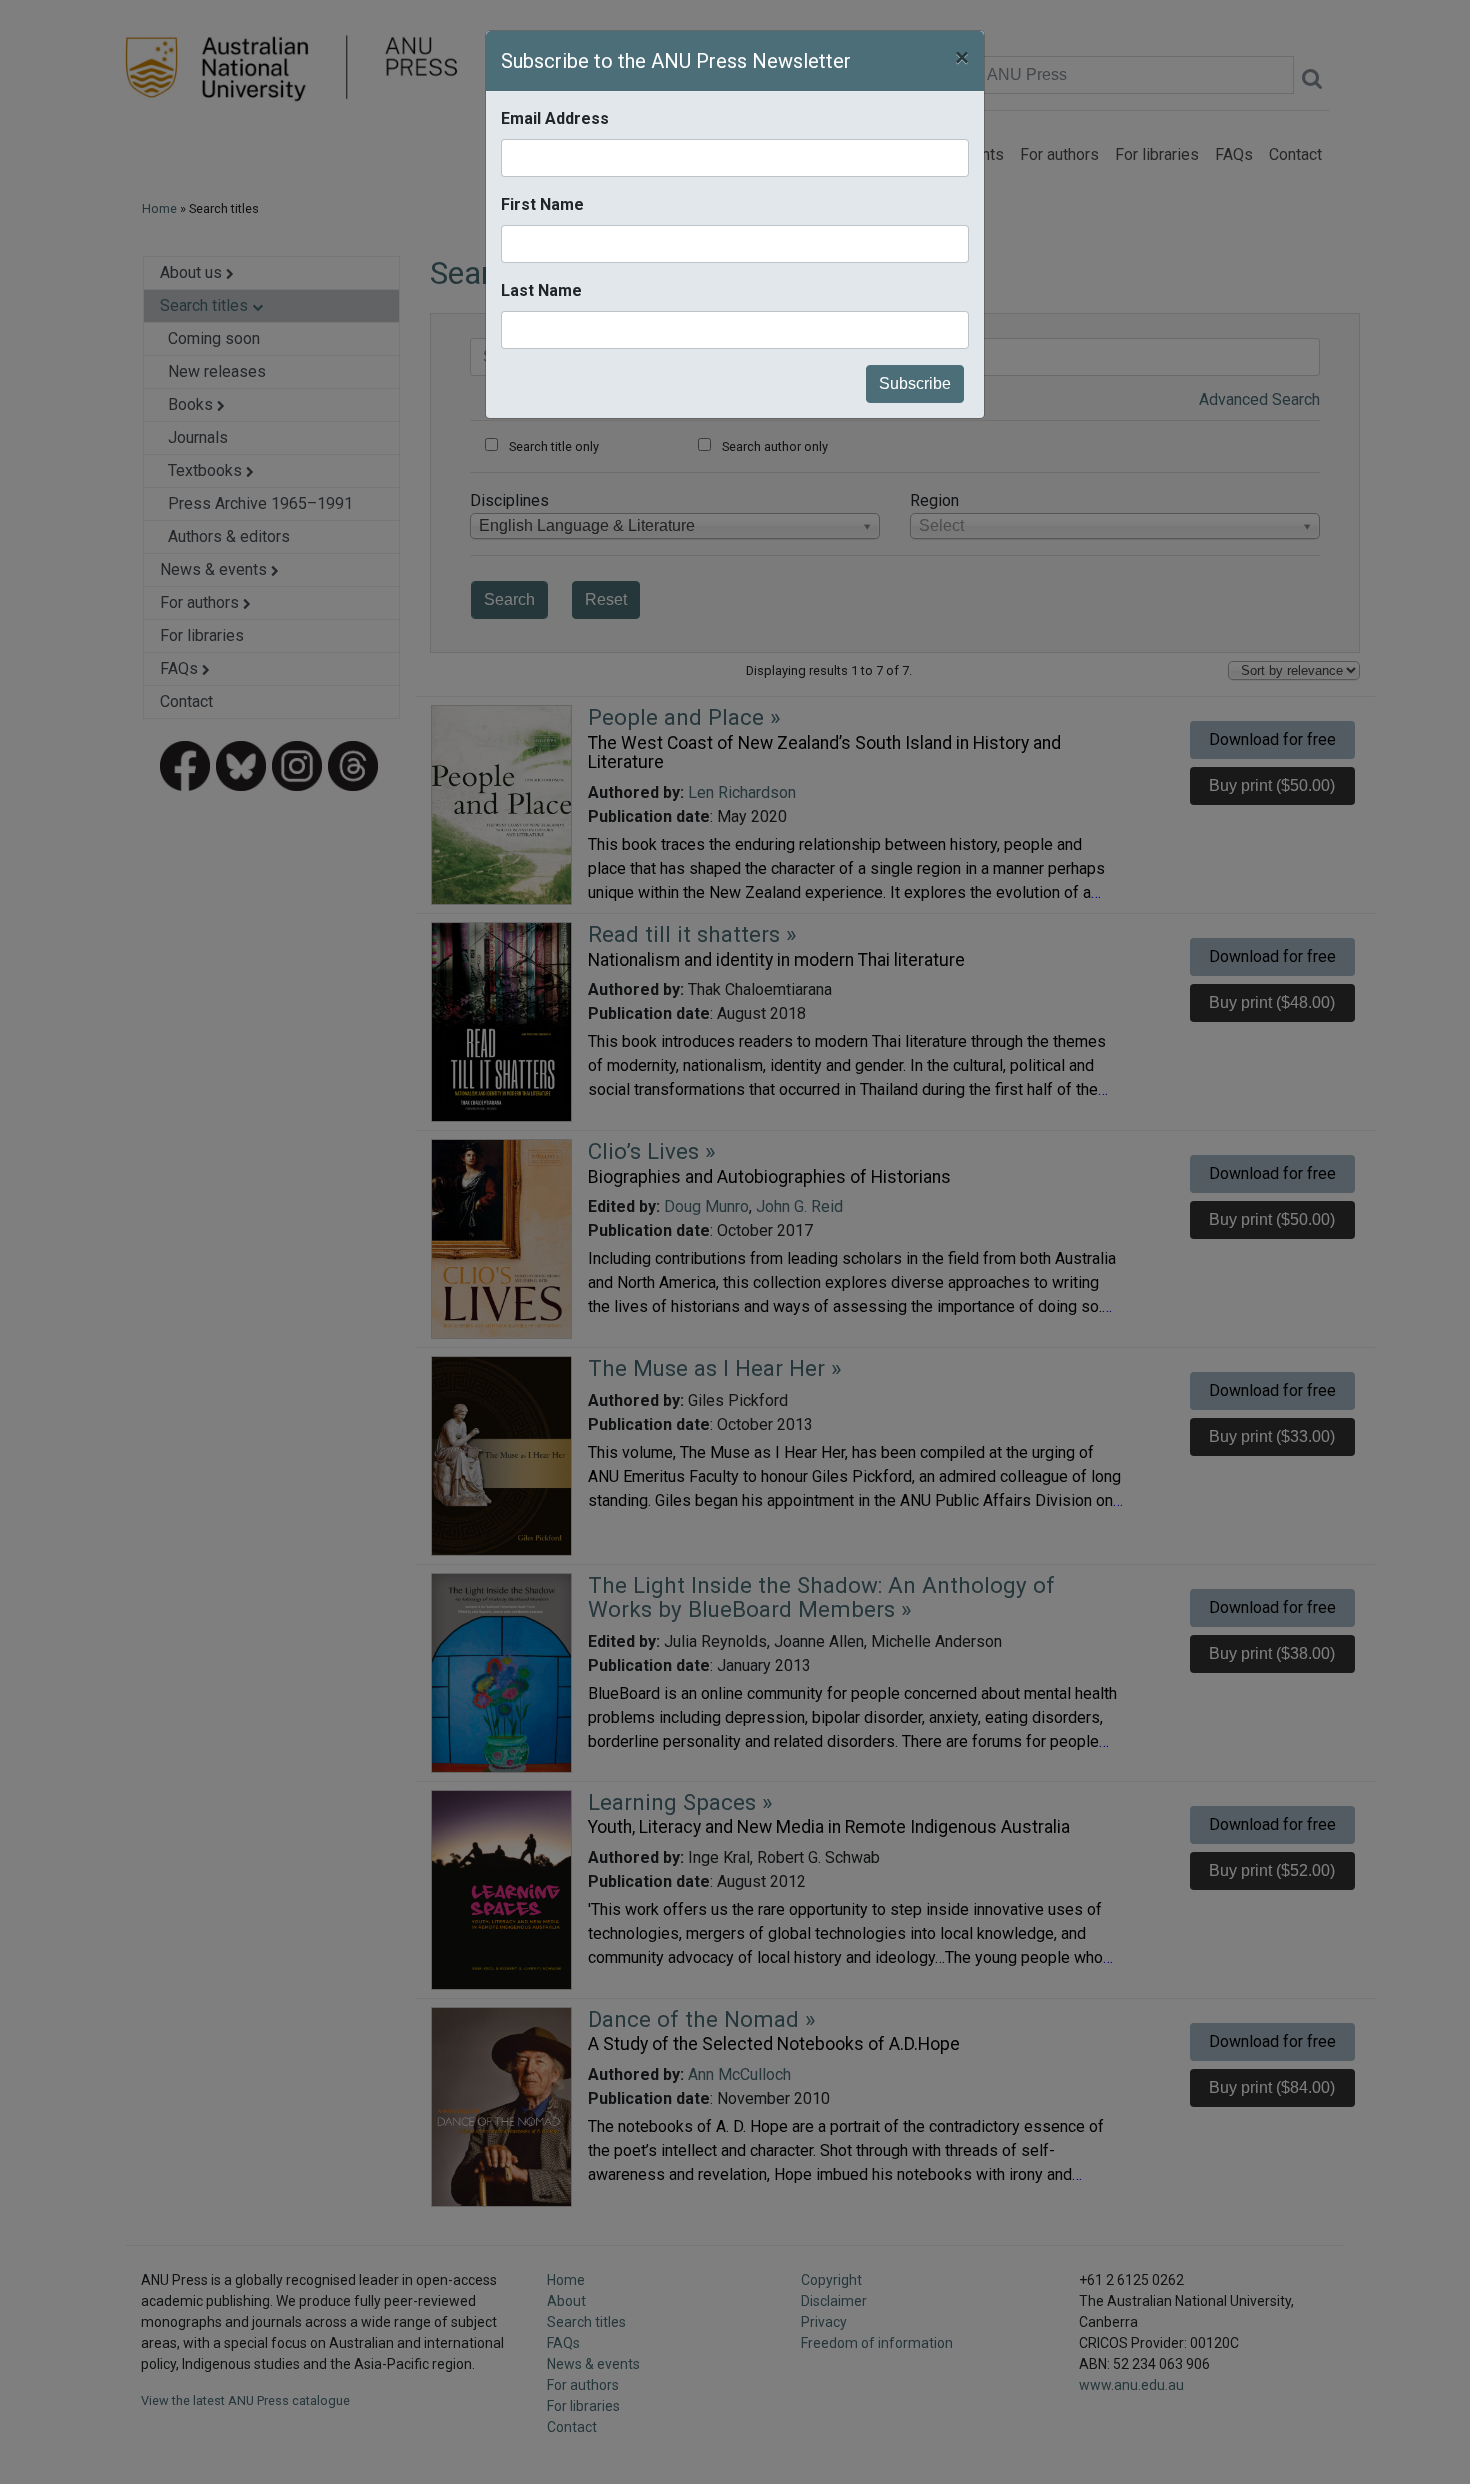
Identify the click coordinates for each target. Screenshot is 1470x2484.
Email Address (555, 118)
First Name (542, 204)
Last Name (541, 290)
